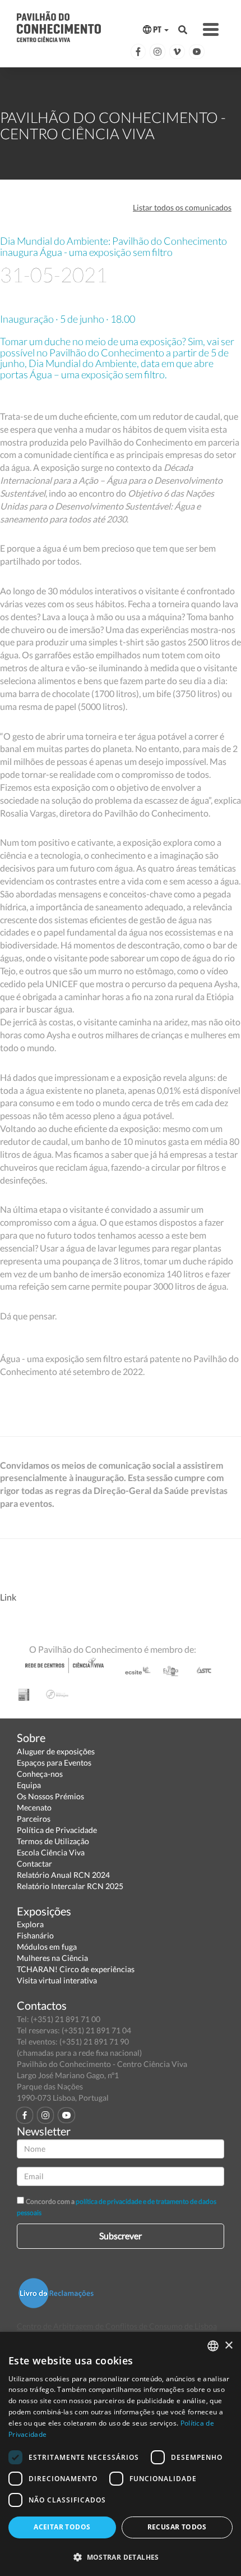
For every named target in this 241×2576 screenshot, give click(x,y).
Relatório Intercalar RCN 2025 (70, 1886)
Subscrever (121, 2236)
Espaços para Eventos (54, 1763)
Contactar (34, 1864)
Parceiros (34, 1819)
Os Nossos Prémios (50, 1796)
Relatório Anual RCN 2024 (63, 1875)
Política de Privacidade (57, 1830)
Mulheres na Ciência (52, 1958)
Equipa (29, 1785)
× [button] (228, 2346)
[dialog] (121, 2454)
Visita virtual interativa (57, 1980)
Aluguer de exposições (56, 1751)
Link (8, 1597)
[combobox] (213, 2346)
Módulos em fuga (47, 1947)
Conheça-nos (40, 1774)
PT (157, 29)
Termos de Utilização (53, 1841)
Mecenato (34, 1807)
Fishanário (35, 1935)
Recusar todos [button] (177, 2527)
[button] (121, 2557)
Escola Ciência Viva (51, 1852)
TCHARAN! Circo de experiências (76, 1969)
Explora (30, 1924)
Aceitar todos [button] (62, 2527)
